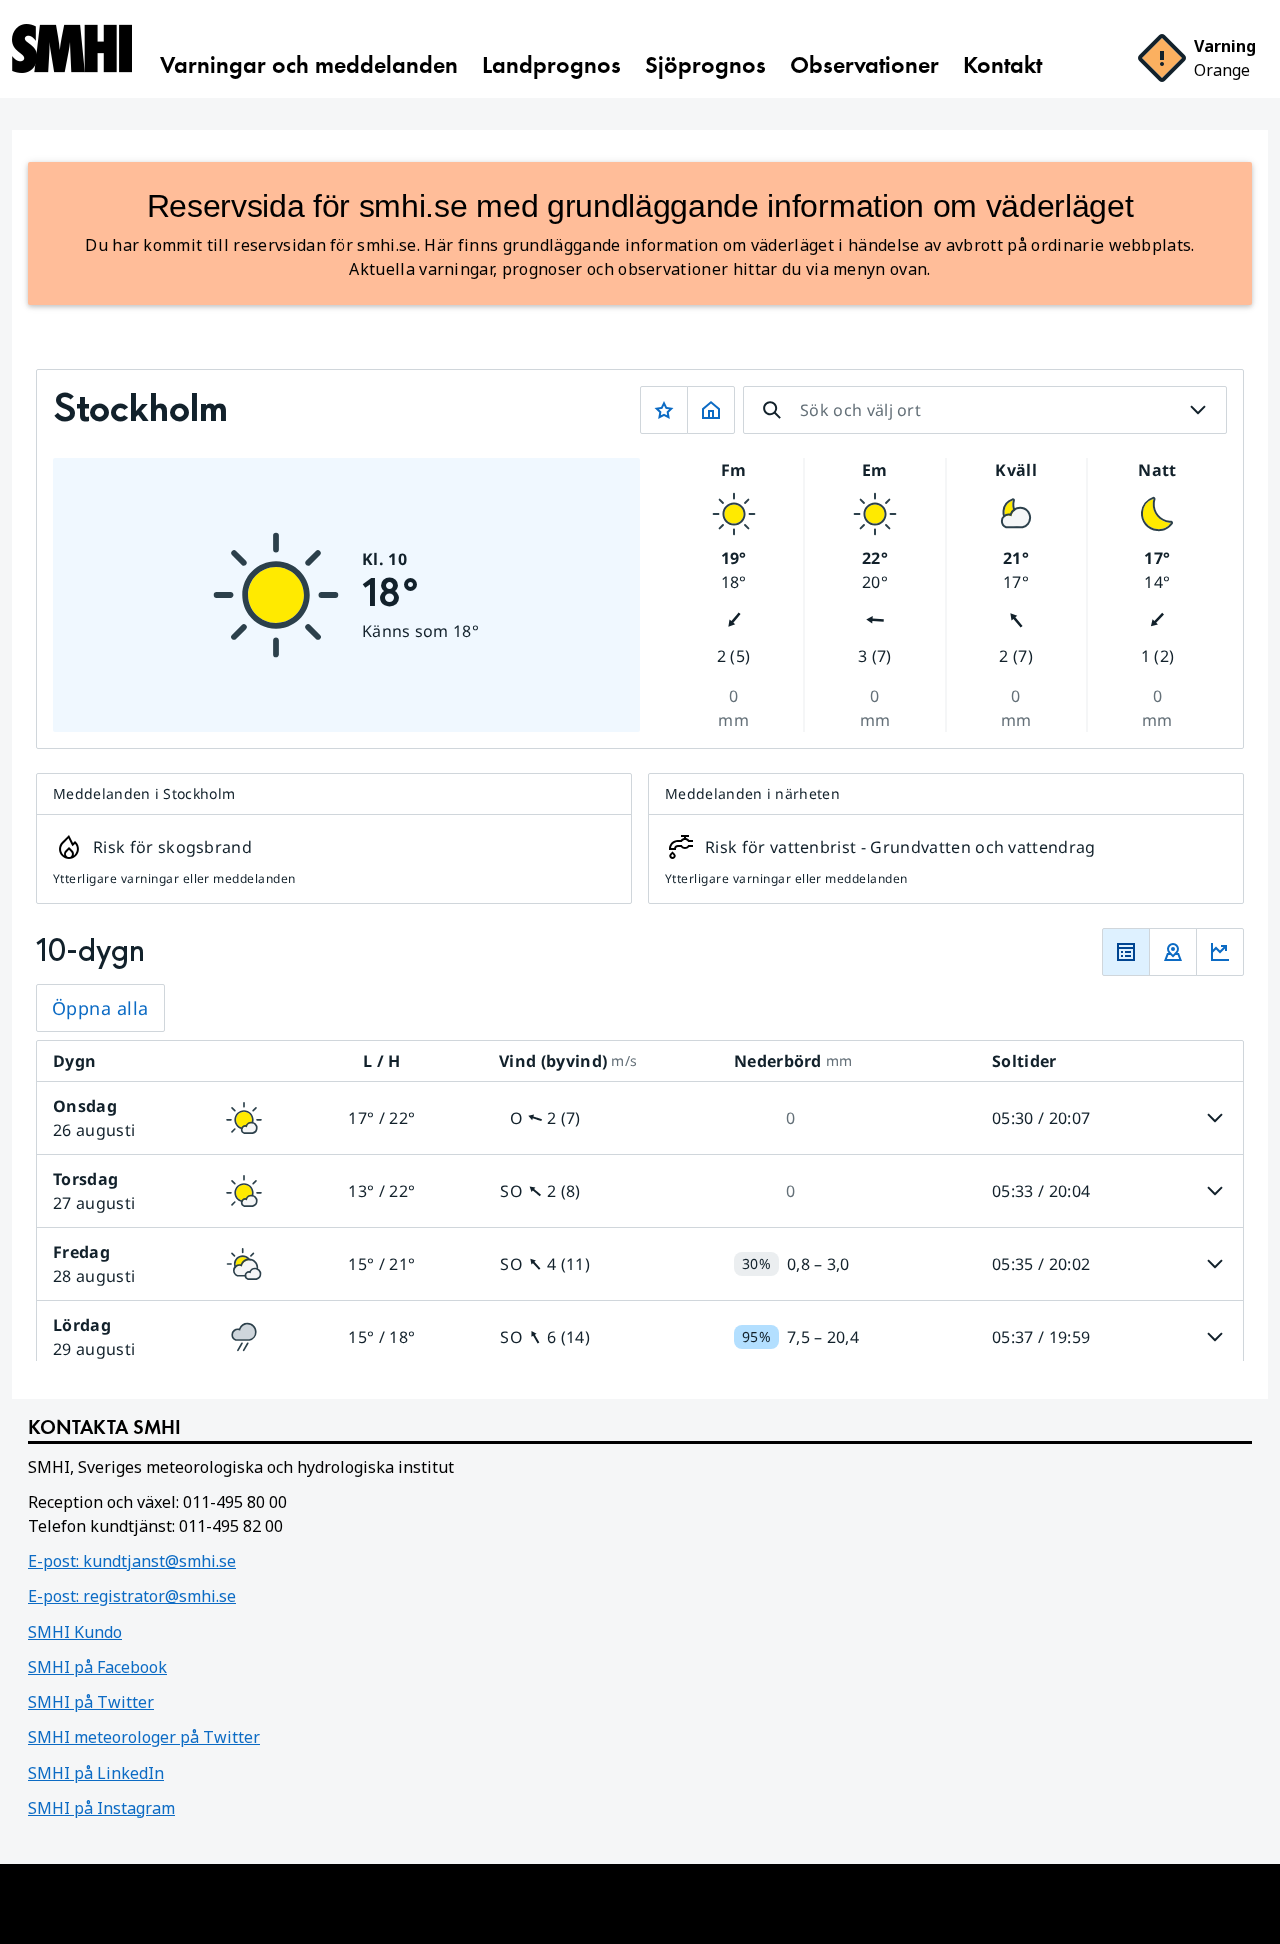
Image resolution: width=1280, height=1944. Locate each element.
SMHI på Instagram (101, 1808)
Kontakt (1002, 65)
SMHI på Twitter (91, 1702)
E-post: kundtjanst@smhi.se (132, 1561)
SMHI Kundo (75, 1632)
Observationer (864, 65)
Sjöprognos (705, 65)
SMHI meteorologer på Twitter (144, 1737)
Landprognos (551, 65)
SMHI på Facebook (97, 1667)
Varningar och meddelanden (309, 65)
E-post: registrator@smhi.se (132, 1596)
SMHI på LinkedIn (96, 1773)
